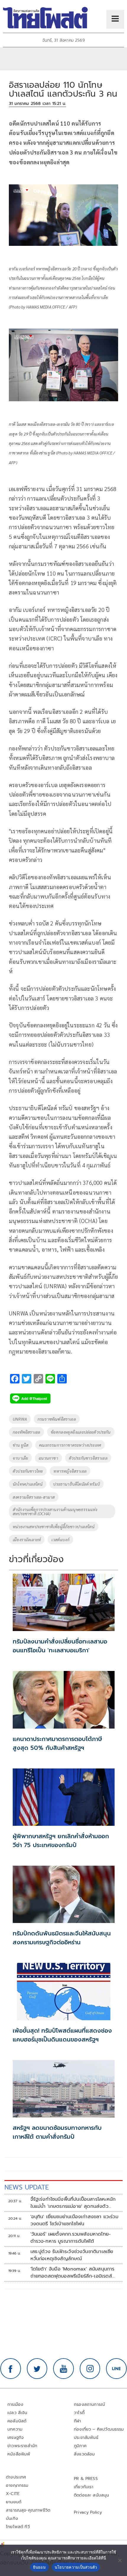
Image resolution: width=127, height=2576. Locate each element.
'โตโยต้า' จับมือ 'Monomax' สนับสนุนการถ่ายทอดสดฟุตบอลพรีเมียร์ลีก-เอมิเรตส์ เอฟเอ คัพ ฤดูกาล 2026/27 (73, 2273)
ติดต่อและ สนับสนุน (92, 2495)
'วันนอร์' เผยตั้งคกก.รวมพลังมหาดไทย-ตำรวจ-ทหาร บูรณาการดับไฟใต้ (71, 2238)
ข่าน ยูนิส (21, 1445)
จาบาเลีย (20, 1458)
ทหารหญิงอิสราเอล (70, 1471)
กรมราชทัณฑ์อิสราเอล (57, 1419)
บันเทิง (12, 2519)
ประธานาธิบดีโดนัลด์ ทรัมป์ (76, 1484)
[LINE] (116, 2369)
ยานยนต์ (14, 2502)
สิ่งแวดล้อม (84, 2454)
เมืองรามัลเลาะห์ (27, 1539)
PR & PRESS (86, 2479)
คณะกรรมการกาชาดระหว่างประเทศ (70, 1445)
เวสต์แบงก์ (60, 1539)
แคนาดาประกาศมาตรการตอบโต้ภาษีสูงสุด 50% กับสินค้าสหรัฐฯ (57, 1743)
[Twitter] (37, 2369)
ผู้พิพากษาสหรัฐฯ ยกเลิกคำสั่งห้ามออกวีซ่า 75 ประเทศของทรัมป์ (61, 1841)
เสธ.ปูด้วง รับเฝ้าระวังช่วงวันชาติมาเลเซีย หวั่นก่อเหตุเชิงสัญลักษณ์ (72, 2255)
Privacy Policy (88, 2512)
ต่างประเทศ (16, 2477)
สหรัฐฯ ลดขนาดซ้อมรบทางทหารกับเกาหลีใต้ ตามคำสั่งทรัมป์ (57, 2132)
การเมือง (15, 2404)
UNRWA (20, 1419)
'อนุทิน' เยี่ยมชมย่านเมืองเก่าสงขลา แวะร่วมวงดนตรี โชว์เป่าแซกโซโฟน (74, 2220)
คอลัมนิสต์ (17, 2421)
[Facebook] (11, 2369)
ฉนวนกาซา (48, 1458)
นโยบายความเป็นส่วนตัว (76, 2567)
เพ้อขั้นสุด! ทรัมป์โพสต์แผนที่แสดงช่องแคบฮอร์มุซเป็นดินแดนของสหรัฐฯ (62, 2035)
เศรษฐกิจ (16, 2438)
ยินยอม (39, 2567)
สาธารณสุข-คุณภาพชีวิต (28, 2510)
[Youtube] (63, 2369)
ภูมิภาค (80, 2446)
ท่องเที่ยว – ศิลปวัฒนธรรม (99, 2429)
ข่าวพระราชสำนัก (22, 2446)
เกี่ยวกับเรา (84, 2487)
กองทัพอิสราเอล (26, 1432)
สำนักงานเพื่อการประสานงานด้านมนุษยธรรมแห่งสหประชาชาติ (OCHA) (55, 1511)
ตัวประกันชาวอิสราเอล (88, 1458)
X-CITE (13, 2494)
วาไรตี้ (79, 2413)
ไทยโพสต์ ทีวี (18, 2527)
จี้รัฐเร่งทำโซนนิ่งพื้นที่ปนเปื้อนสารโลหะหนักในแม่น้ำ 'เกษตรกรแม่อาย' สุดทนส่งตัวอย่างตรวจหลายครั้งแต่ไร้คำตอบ (73, 2203)
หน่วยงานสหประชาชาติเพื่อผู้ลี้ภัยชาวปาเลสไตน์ (54, 1526)
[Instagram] (90, 2369)
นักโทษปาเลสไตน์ (28, 1484)
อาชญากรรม (17, 2485)
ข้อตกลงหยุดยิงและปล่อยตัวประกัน (81, 1432)
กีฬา (78, 2421)
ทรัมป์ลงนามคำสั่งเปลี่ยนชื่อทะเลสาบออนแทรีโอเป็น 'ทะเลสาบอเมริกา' (60, 1646)
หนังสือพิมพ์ (19, 2454)
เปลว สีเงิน (17, 2413)
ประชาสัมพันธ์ (86, 2438)
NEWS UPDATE (27, 2187)
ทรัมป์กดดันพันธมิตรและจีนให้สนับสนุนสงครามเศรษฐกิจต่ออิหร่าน (62, 1938)
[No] (120, 2560)
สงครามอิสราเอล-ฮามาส (34, 1497)
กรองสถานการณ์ (89, 2404)
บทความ (15, 2429)
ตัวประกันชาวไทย (28, 1471)
